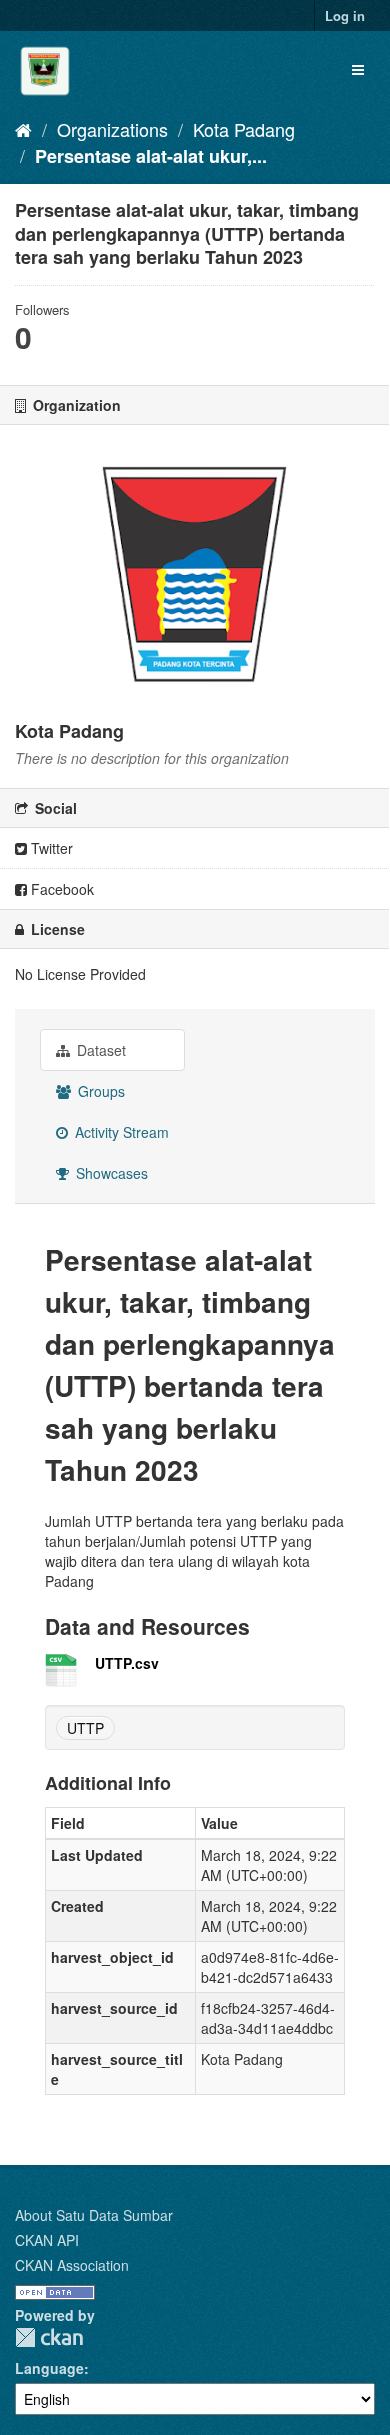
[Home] (23, 129)
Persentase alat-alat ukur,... (151, 156)
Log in (345, 15)
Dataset (99, 1050)
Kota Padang (244, 129)
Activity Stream (120, 1132)
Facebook (60, 889)
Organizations (112, 129)
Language (49, 2368)
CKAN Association (72, 2265)
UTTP (85, 1728)
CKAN (49, 2337)
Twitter (50, 848)
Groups (99, 1091)
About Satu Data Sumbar (94, 2215)
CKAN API (47, 2240)
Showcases (110, 1173)
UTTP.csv (127, 1663)
